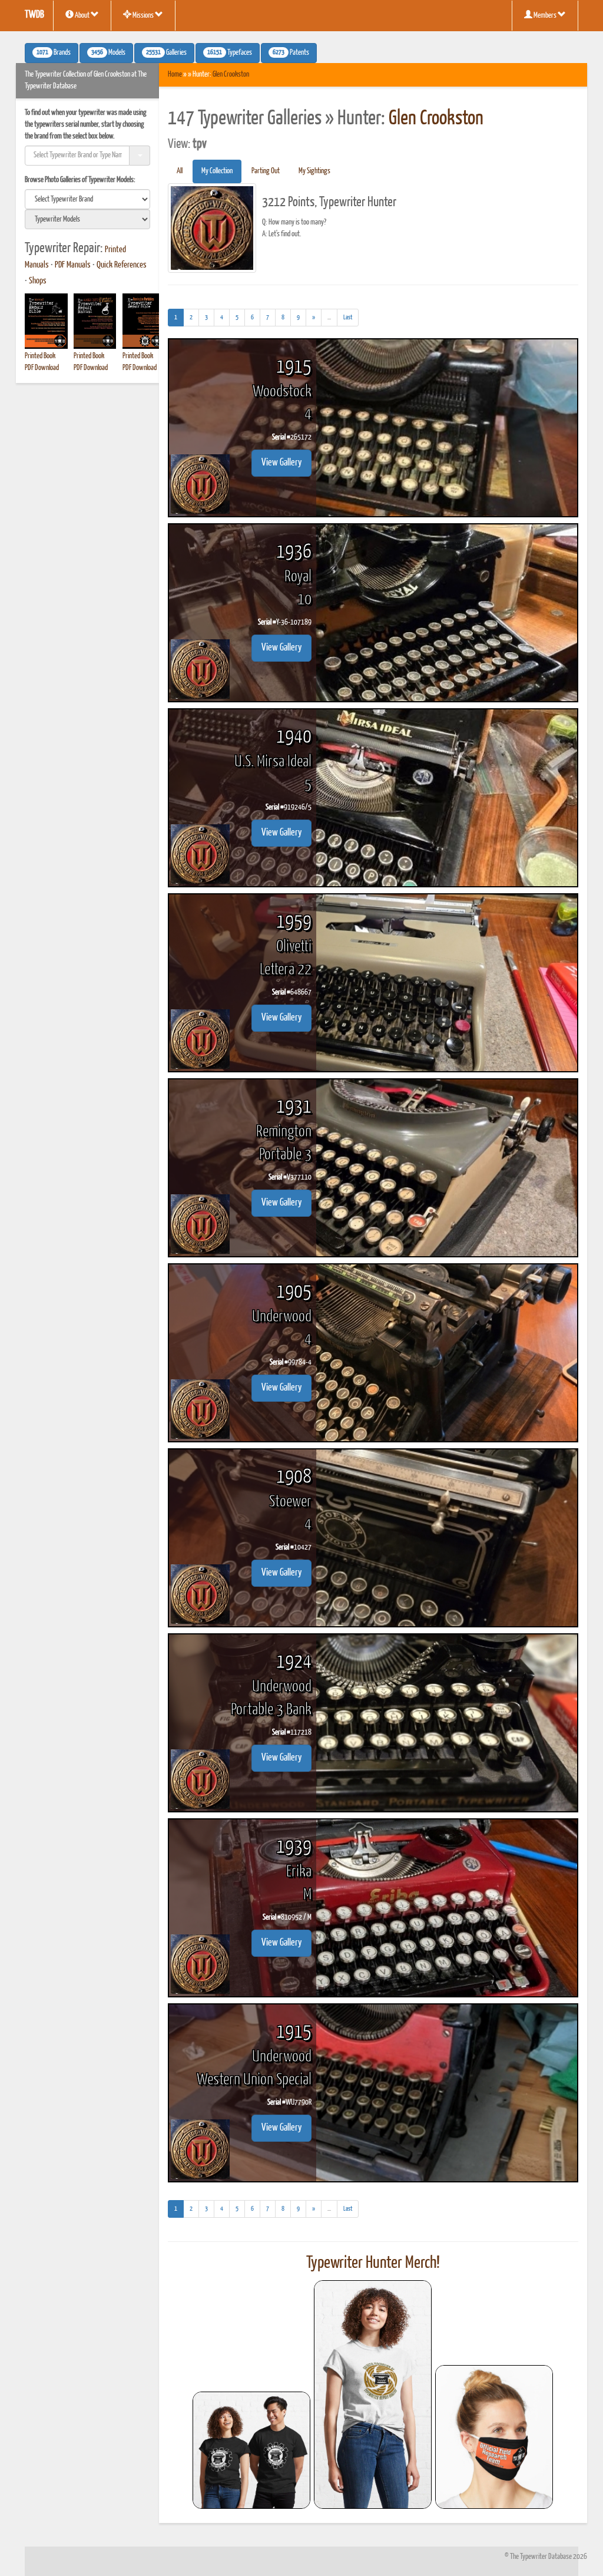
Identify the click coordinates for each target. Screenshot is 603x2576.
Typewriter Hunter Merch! (373, 2263)
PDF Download (42, 368)
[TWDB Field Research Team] (494, 2437)
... (332, 320)
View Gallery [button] (281, 463)
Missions (143, 16)
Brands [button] (54, 53)
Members (545, 16)
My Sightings (314, 171)
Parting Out (266, 171)
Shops (38, 281)
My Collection (217, 171)
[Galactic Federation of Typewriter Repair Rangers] (373, 2395)
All (180, 171)
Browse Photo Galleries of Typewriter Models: (80, 180)
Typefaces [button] (230, 53)
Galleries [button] (166, 53)
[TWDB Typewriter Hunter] (251, 2450)
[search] (87, 199)
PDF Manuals (73, 265)
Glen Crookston (231, 75)
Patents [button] (291, 53)
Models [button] (108, 53)
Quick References (122, 265)
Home (175, 75)
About (82, 16)
